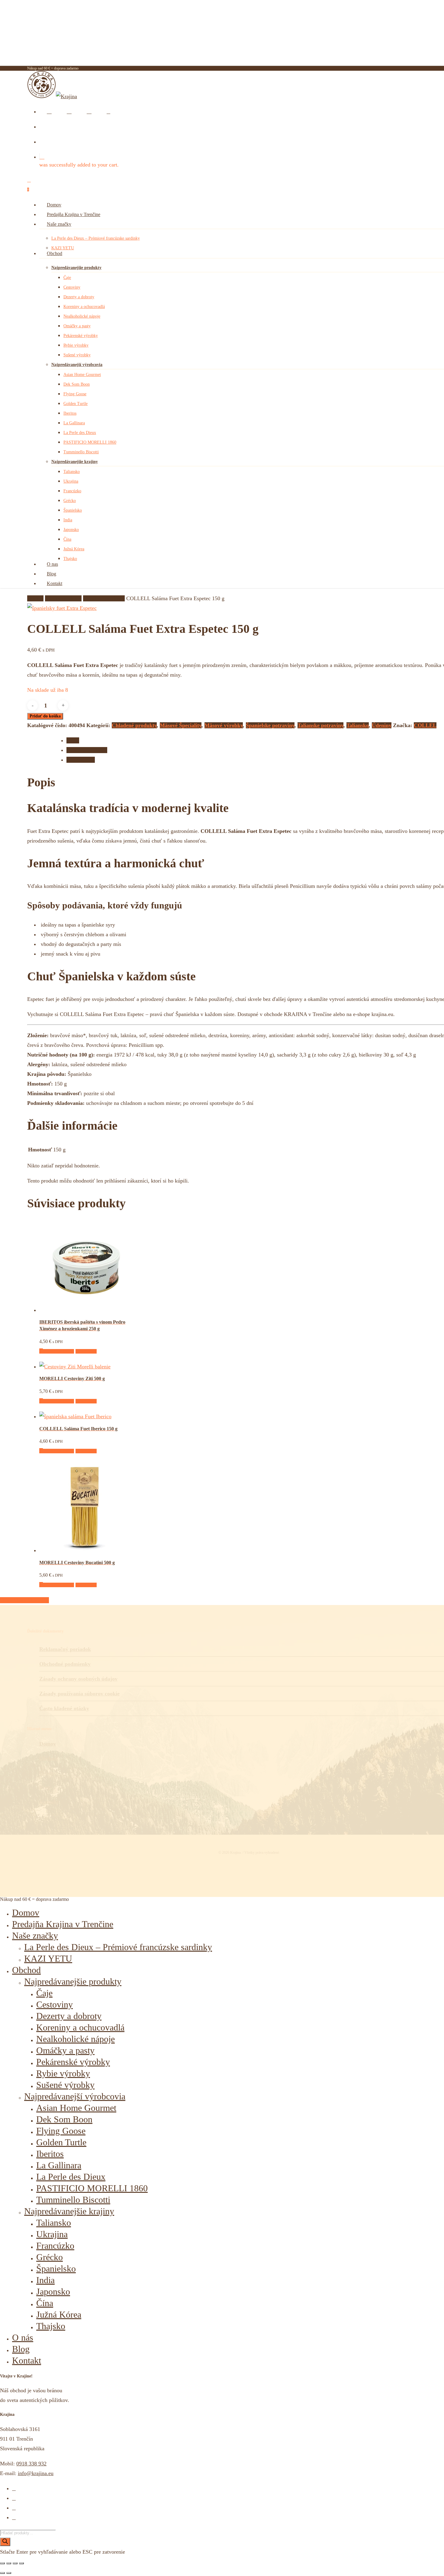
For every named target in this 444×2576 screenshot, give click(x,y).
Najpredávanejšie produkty (73, 1981)
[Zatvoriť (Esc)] (21, 2563)
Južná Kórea (59, 2314)
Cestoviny (55, 2004)
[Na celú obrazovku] (9, 2563)
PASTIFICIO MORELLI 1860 (92, 2188)
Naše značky (35, 1935)
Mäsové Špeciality (181, 725)
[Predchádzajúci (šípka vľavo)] (2, 2573)
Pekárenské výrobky (73, 2062)
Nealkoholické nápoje (76, 2039)
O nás (23, 2337)
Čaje (44, 1993)
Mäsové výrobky (224, 725)
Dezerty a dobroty (69, 2016)
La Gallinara (59, 2165)
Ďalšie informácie (87, 750)
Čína (45, 2303)
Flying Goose (61, 2131)
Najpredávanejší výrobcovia (75, 2096)
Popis (73, 740)
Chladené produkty (104, 598)
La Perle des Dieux (71, 2177)
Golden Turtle (61, 2142)
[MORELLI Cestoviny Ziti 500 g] (75, 1367)
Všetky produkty (63, 598)
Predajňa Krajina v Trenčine (63, 1924)
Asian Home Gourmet (76, 2108)
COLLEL (425, 725)
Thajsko (51, 2326)
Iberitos (50, 2154)
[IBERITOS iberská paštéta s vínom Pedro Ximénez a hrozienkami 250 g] (85, 1310)
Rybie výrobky (63, 2073)
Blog (21, 2349)
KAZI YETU (48, 1958)
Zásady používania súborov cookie (79, 1694)
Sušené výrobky (65, 2085)
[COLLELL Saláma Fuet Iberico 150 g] (75, 1416)
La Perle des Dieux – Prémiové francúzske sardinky (118, 1947)
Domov (35, 598)
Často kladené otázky (64, 1708)
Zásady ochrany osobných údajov (78, 1679)
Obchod (26, 1970)
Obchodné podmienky (65, 1664)
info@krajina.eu (36, 2473)
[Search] (5, 2542)
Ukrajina (52, 2234)
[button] (57, 1351)
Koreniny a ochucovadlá (80, 2027)
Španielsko (56, 2269)
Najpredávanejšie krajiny (69, 2211)
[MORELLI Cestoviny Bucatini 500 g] (85, 1550)
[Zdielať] (15, 2563)
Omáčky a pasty (65, 2050)
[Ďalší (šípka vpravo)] (9, 2573)
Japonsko (53, 2291)
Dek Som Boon (64, 2119)
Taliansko (358, 725)
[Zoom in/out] (2, 2563)
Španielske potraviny (270, 725)
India (45, 2280)
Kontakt (27, 2360)
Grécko (50, 2257)
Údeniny (382, 725)
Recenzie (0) (81, 760)
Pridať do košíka (45, 716)
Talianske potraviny (320, 725)
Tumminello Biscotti (73, 2200)
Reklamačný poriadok (65, 1649)
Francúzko (55, 2246)
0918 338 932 (31, 2464)
